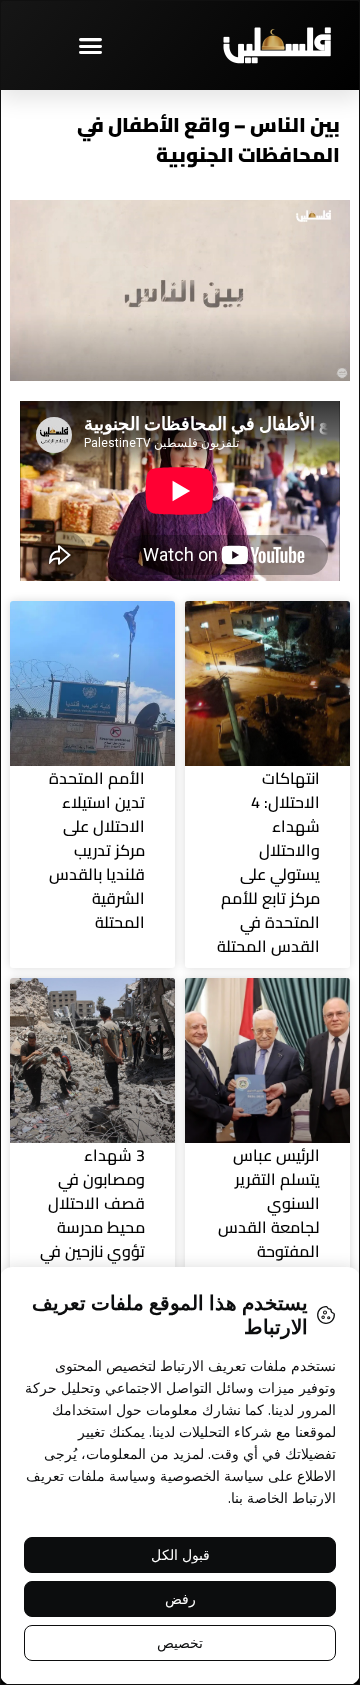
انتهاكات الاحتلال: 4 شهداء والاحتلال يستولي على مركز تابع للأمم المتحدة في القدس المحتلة (268, 862)
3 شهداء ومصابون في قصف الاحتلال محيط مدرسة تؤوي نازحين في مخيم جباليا (92, 1215)
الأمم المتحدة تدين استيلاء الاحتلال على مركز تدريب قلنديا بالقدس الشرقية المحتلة (97, 850)
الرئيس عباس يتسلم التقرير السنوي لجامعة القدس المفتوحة (269, 1203)
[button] (90, 45)
